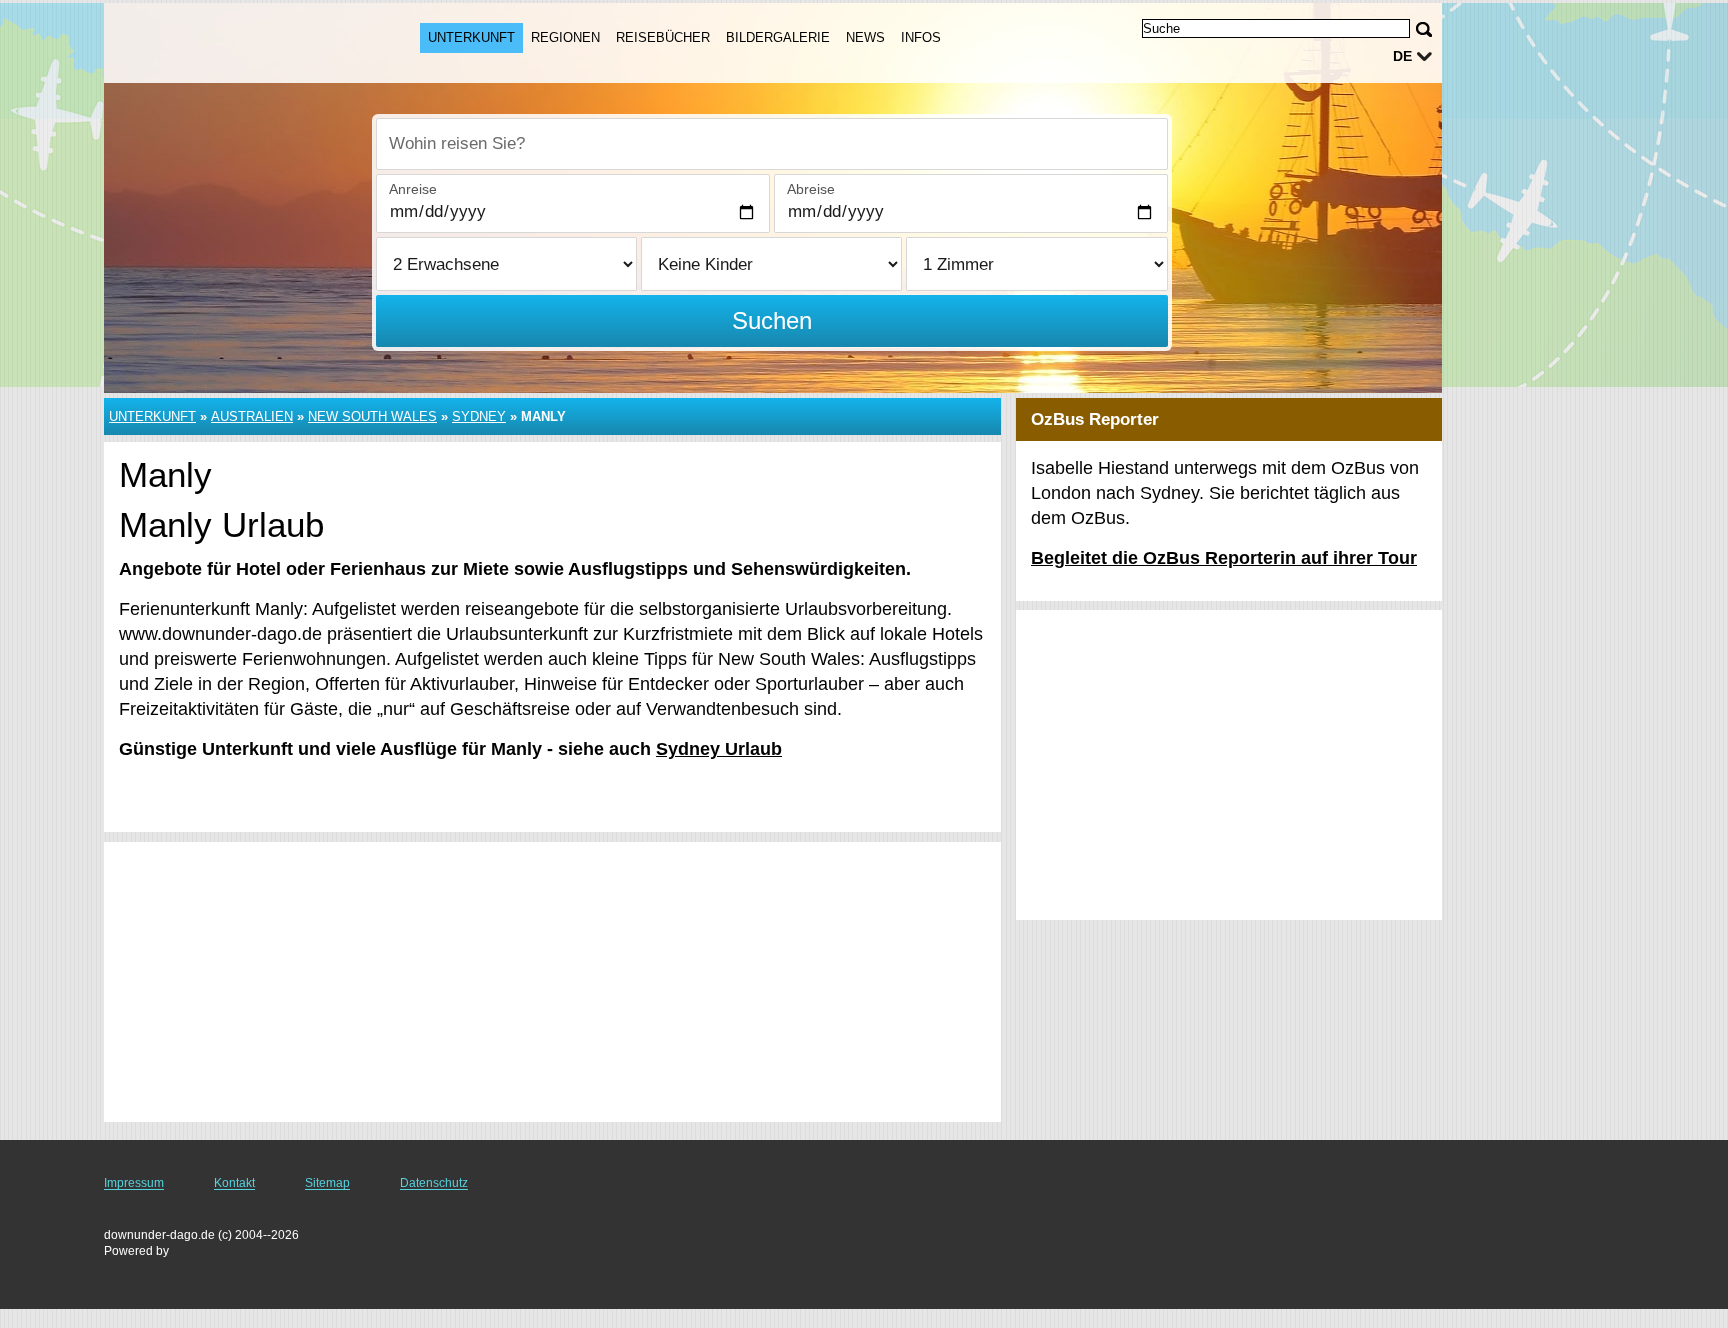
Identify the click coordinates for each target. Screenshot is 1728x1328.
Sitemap (327, 1183)
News (865, 37)
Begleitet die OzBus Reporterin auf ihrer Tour (1224, 558)
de (1402, 56)
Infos (921, 37)
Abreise (811, 189)
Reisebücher (663, 37)
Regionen (565, 37)
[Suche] (1424, 29)
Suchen (772, 320)
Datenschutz (434, 1183)
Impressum (134, 1183)
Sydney (479, 416)
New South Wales (372, 416)
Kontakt (234, 1183)
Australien (252, 416)
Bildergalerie (778, 37)
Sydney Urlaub (719, 749)
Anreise (413, 189)
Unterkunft (471, 37)
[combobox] (772, 144)
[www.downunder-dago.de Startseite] (242, 41)
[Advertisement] (552, 982)
